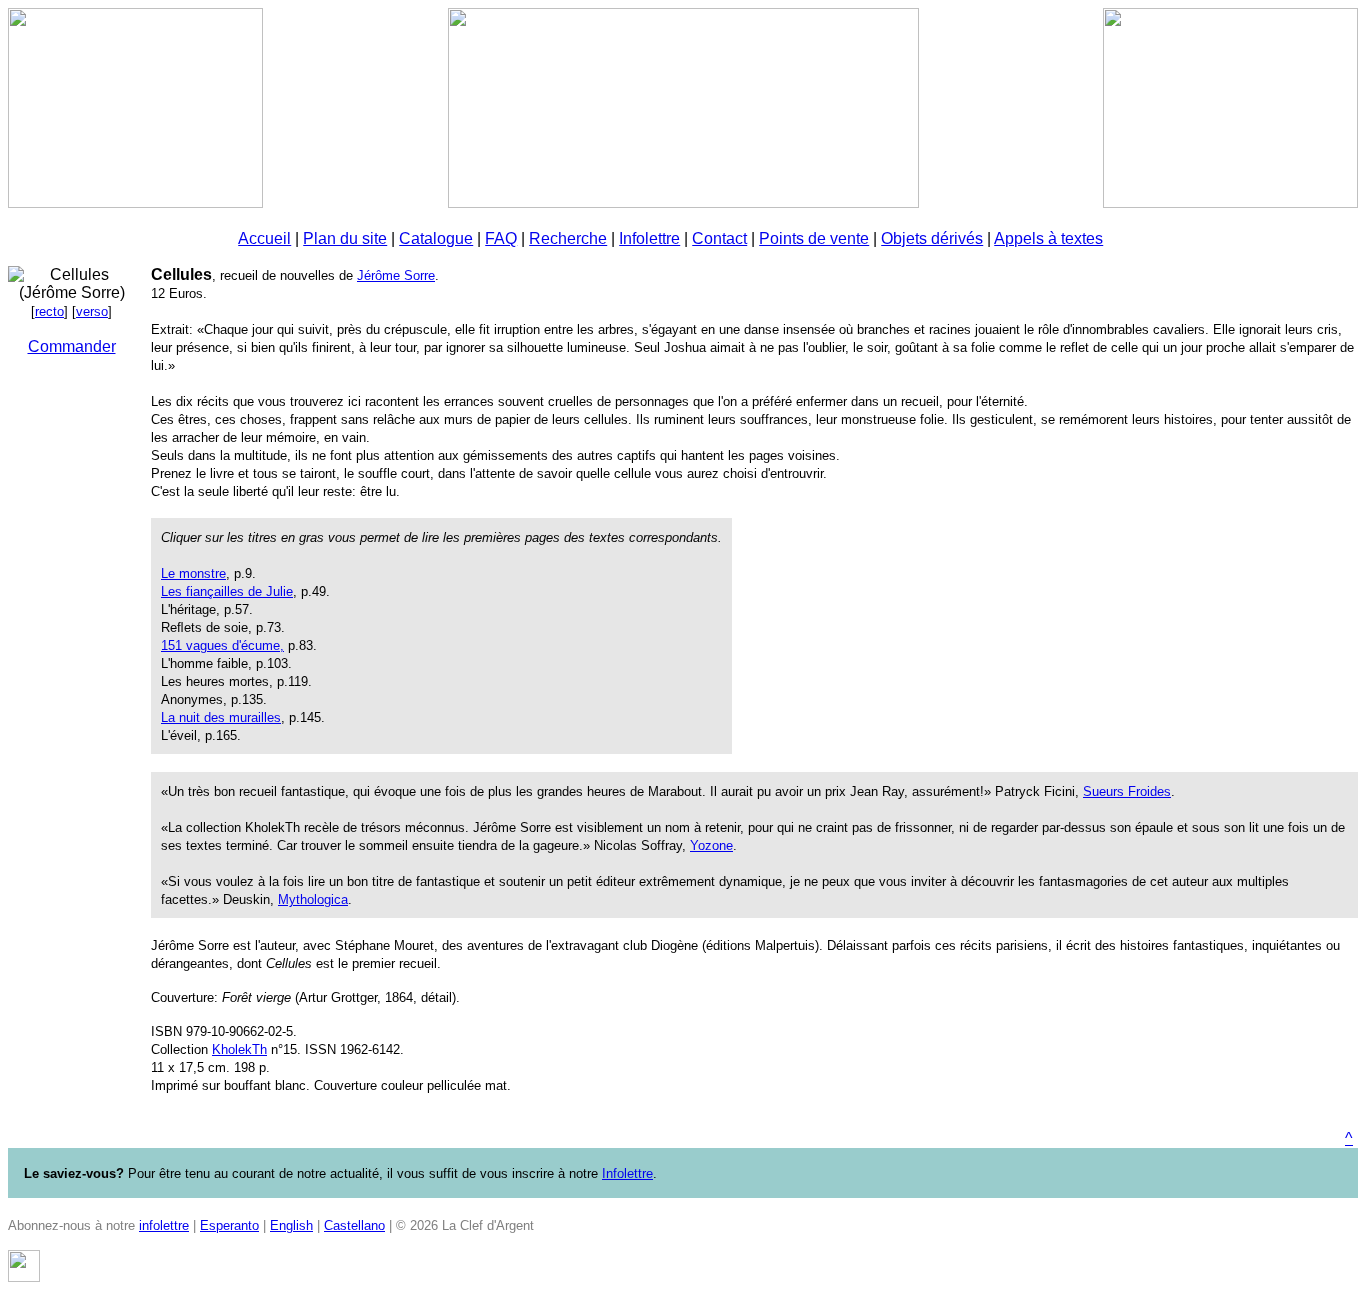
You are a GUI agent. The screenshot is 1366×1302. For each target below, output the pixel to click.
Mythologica (313, 899)
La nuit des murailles (221, 717)
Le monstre (193, 573)
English (291, 1225)
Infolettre (649, 238)
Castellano (354, 1225)
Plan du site (345, 238)
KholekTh (239, 1049)
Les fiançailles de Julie (227, 591)
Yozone (711, 845)
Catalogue (436, 238)
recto (49, 311)
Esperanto (229, 1225)
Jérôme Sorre (396, 275)
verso (92, 311)
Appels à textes (1048, 238)
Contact (719, 238)
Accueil (264, 238)
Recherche (568, 238)
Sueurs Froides (1127, 791)
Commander (72, 346)
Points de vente (814, 238)
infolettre (164, 1225)
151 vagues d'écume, (222, 645)
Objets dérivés (932, 238)
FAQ (501, 238)
